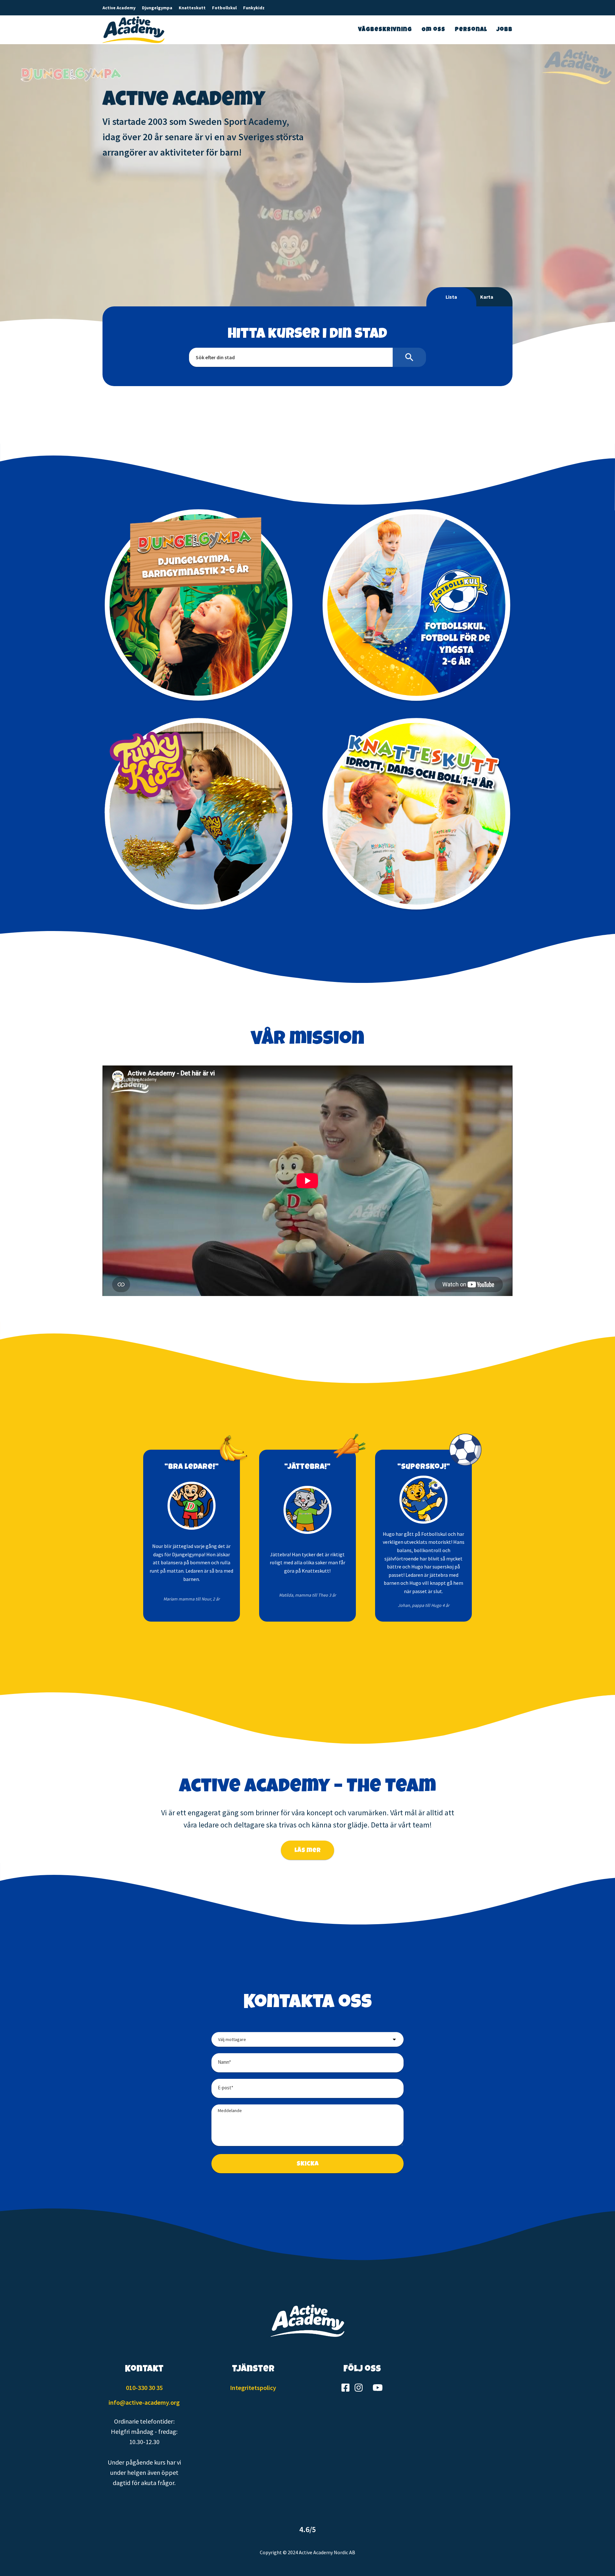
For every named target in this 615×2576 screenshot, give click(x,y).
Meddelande (230, 2110)
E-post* (225, 2088)
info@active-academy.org (144, 2402)
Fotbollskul (224, 8)
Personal (471, 30)
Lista (451, 297)
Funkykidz (254, 8)
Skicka (308, 2164)
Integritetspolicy (253, 2388)
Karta (487, 297)
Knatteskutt (192, 8)
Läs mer (307, 1851)
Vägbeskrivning (385, 30)
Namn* (224, 2062)
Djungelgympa (157, 8)
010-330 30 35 (144, 2388)
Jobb (504, 30)
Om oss (433, 30)
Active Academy (119, 8)
